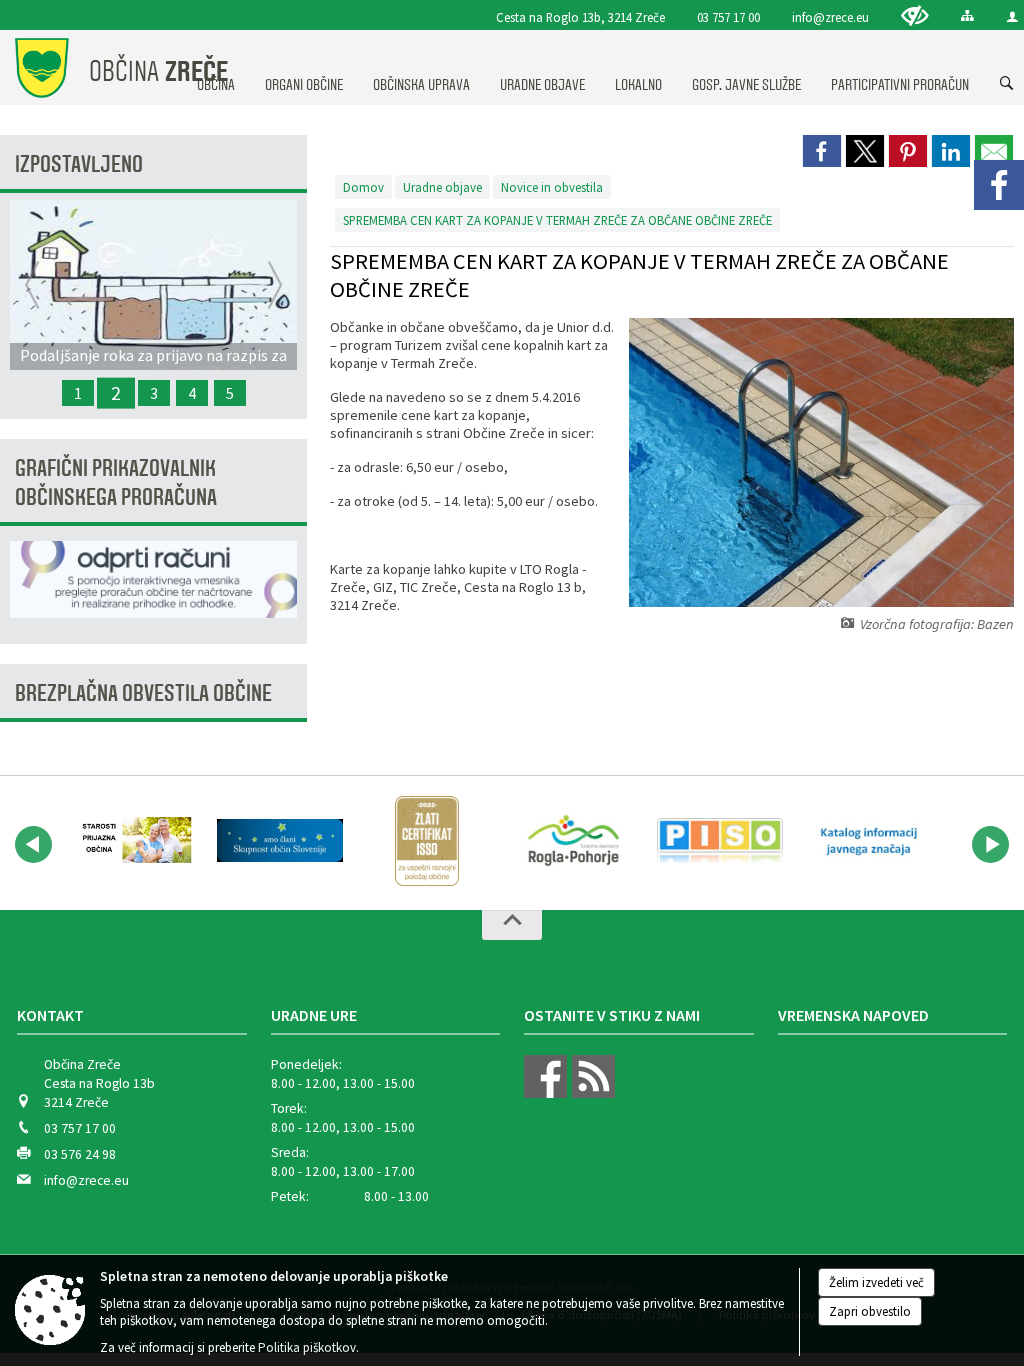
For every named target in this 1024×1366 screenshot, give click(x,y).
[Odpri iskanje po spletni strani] (1007, 84)
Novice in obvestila (552, 187)
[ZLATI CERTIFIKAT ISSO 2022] (427, 841)
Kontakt (50, 1015)
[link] (822, 151)
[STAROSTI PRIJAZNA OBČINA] (133, 841)
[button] (33, 844)
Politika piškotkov (307, 1347)
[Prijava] (1012, 16)
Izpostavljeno (79, 164)
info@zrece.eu (830, 17)
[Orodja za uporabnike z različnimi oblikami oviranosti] (915, 15)
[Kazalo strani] (967, 15)
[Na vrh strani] (512, 925)
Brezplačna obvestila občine (143, 693)
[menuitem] (304, 66)
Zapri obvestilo (870, 1311)
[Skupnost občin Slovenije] (280, 841)
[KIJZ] (866, 841)
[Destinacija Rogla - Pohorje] (573, 841)
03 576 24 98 (80, 1154)
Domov (363, 187)
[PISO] (720, 841)
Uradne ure (314, 1015)
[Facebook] (999, 185)
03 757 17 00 (728, 17)
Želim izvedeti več (876, 1282)
